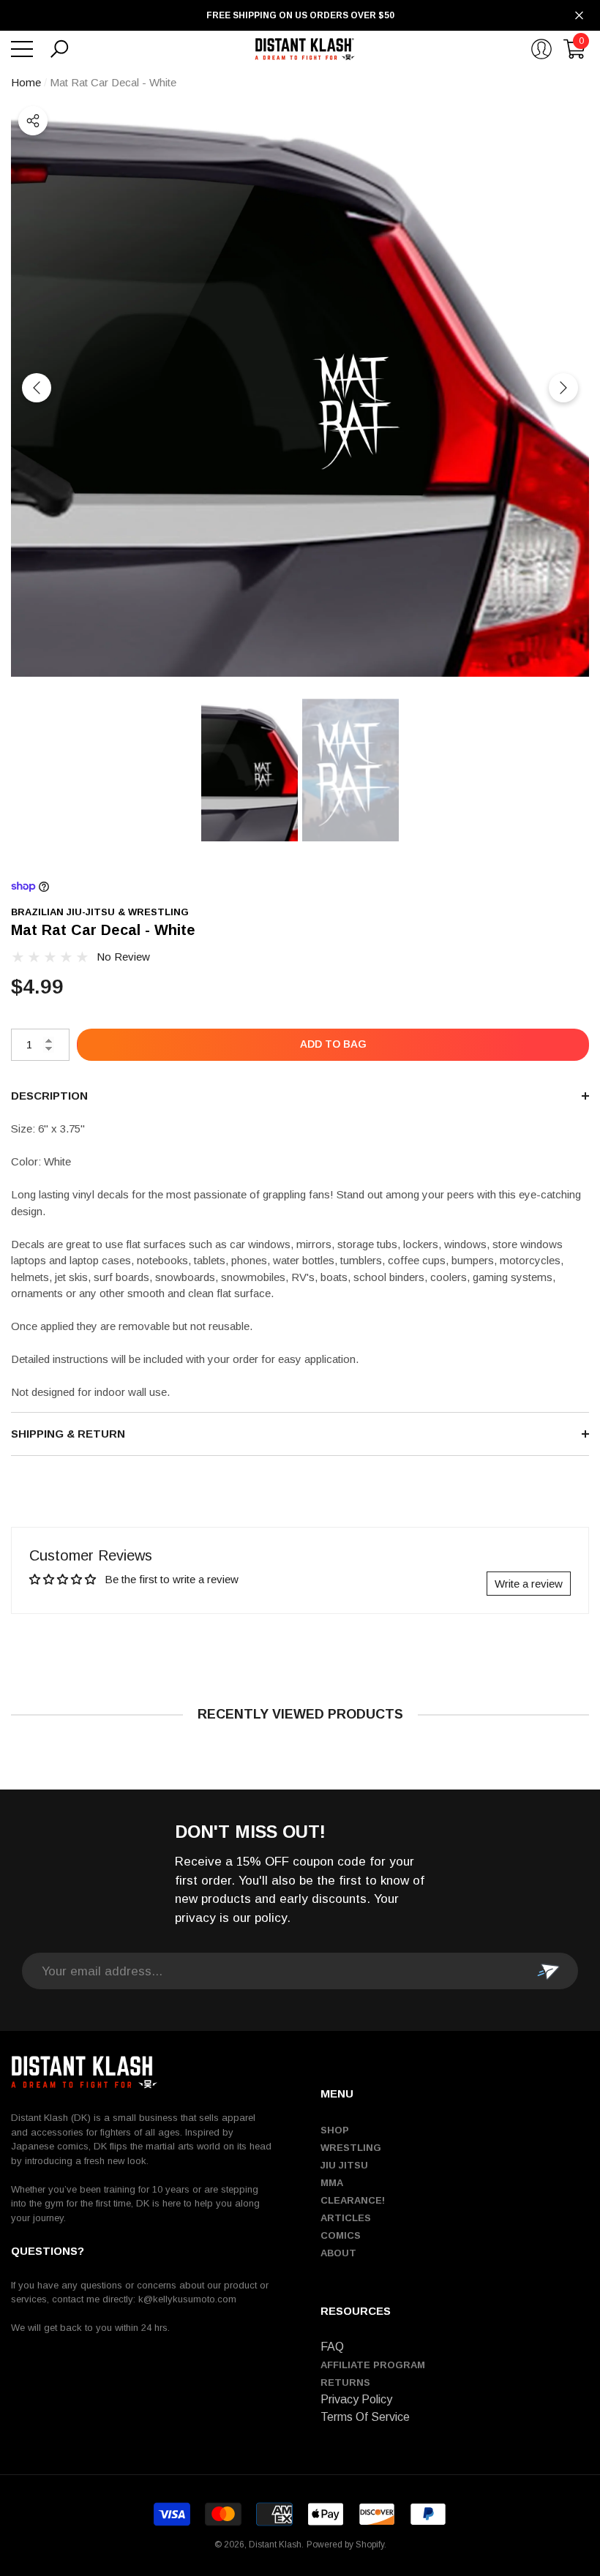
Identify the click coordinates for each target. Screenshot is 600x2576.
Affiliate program (373, 2365)
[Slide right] (563, 388)
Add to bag (333, 1044)
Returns (345, 2382)
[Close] (579, 16)
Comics (341, 2235)
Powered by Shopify (345, 2545)
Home (26, 82)
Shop (335, 2130)
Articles (346, 2218)
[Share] (33, 121)
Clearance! (353, 2200)
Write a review (529, 1584)
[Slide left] (37, 388)
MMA (332, 2183)
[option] (300, 388)
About (338, 2253)
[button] (59, 49)
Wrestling (351, 2148)
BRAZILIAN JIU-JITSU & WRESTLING (100, 912)
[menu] (22, 49)
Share (33, 121)
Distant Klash (275, 2545)
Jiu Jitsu (344, 2165)
